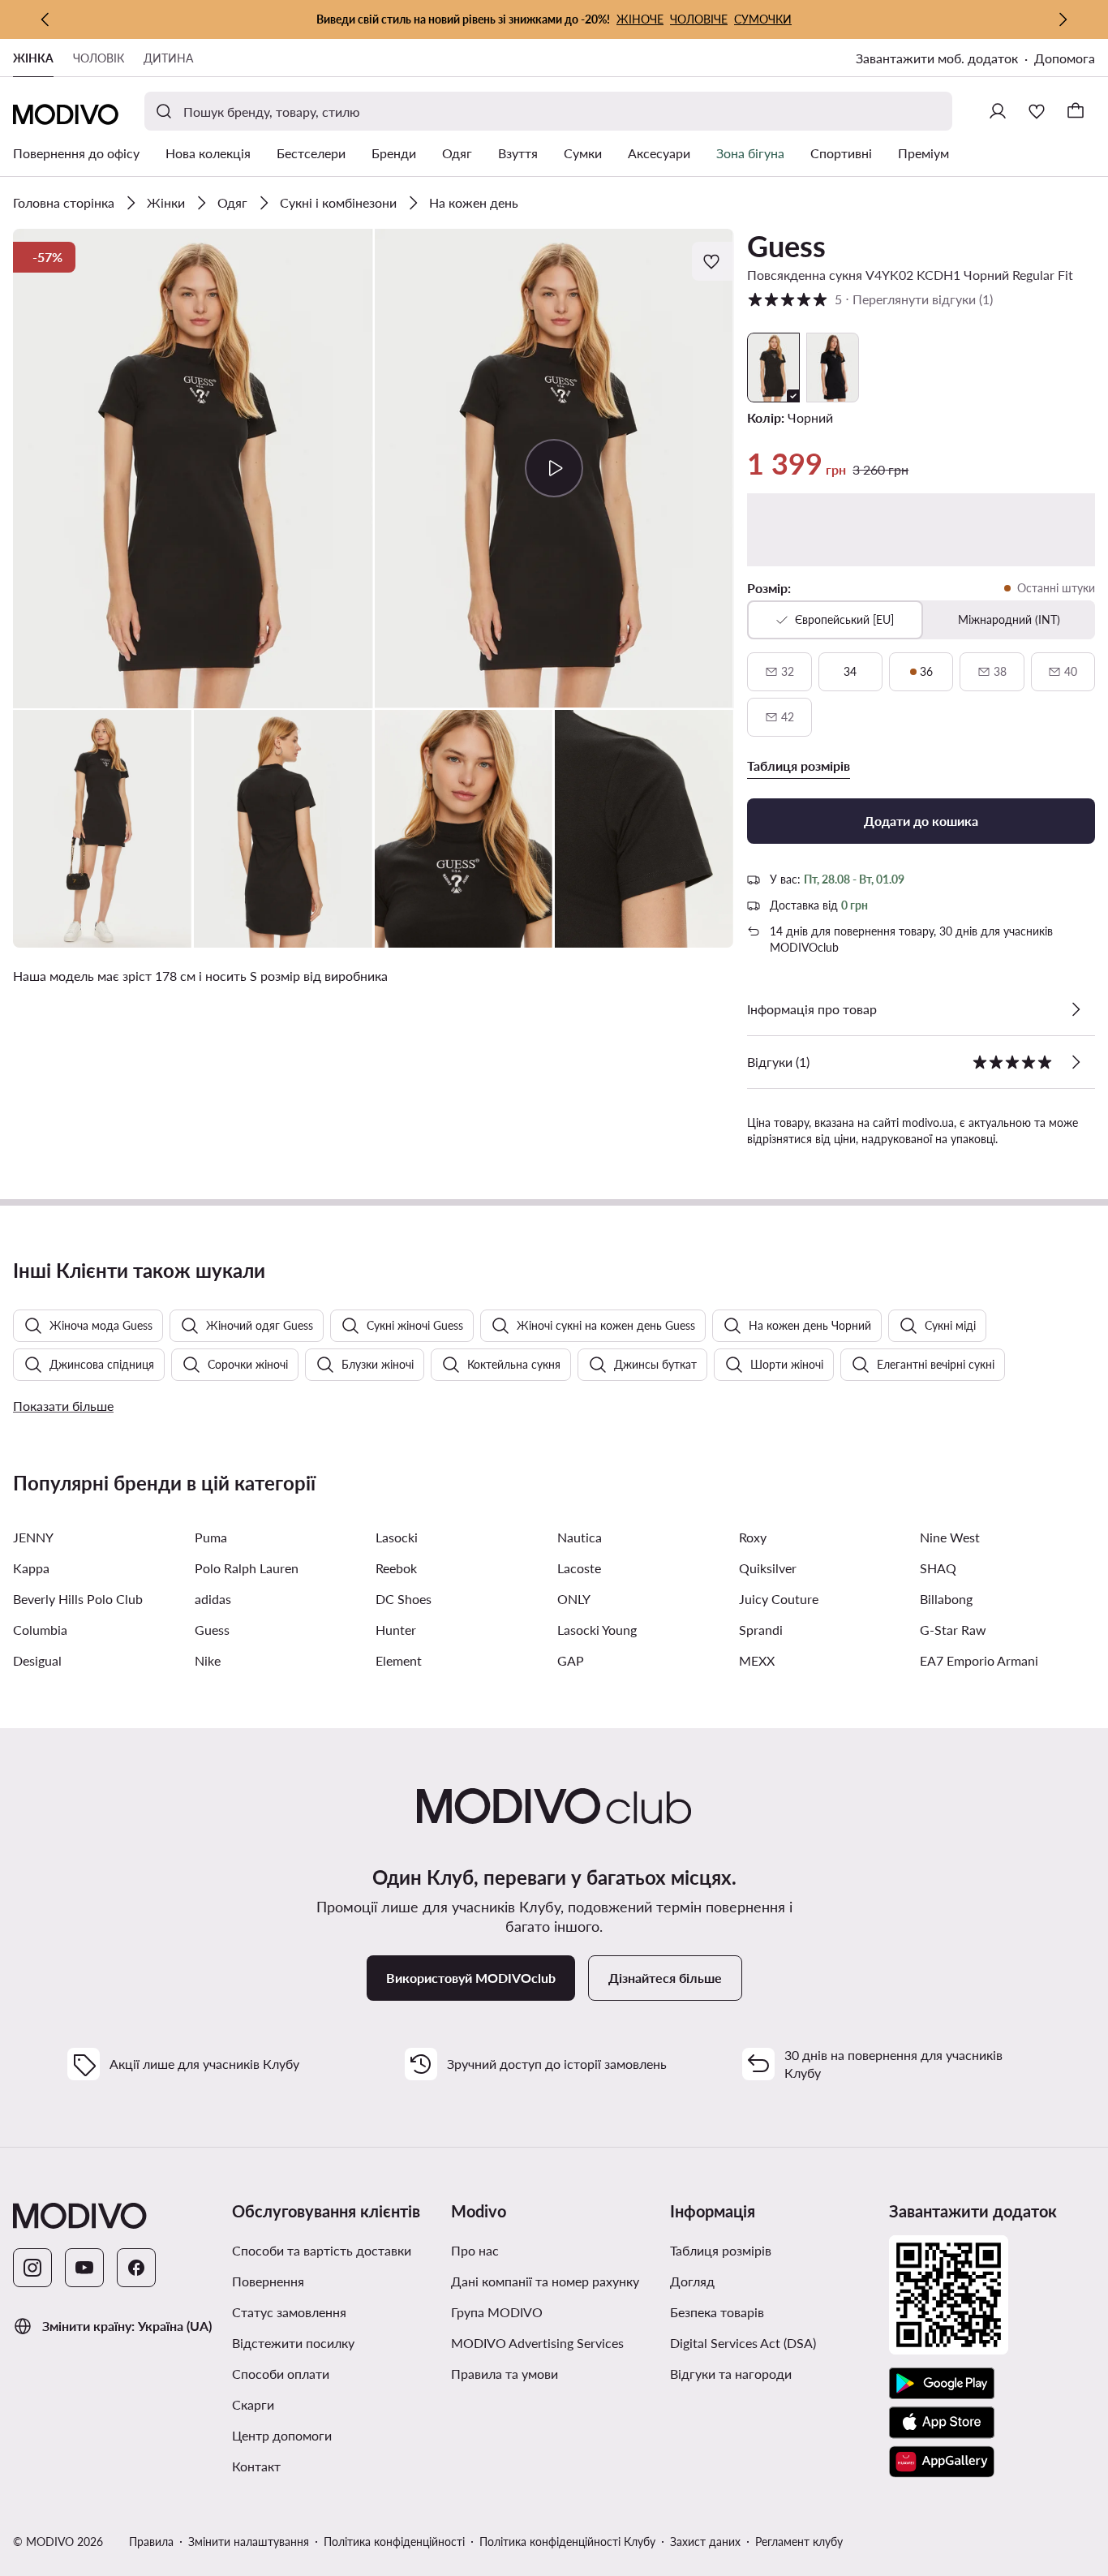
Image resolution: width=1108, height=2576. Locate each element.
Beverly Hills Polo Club (78, 1599)
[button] (193, 469)
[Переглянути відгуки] (1076, 1062)
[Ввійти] (998, 111)
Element (399, 1660)
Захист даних (705, 2542)
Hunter (396, 1630)
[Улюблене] (1037, 111)
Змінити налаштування (249, 2542)
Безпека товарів (717, 2312)
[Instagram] (32, 2268)
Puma (211, 1537)
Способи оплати (281, 2374)
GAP (571, 1660)
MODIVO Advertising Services (537, 2343)
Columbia (40, 1630)
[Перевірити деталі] (1076, 1009)
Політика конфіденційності (394, 2542)
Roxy (753, 1537)
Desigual (37, 1660)
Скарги (253, 2404)
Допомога (1065, 58)
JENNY (33, 1537)
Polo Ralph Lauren (247, 1568)
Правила (151, 2542)
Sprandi (761, 1630)
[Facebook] (136, 2268)
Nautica (580, 1537)
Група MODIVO (497, 2312)
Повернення (268, 2281)
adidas (213, 1599)
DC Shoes (404, 1599)
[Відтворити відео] (554, 468)
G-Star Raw (953, 1630)
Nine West (950, 1537)
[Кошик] (1076, 111)
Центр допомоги (282, 2435)
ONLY (574, 1599)
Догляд (692, 2281)
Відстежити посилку (293, 2343)
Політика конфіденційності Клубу (567, 2542)
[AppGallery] (942, 2462)
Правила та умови (505, 2374)
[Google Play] (942, 2384)
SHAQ (938, 1568)
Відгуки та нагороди (731, 2374)
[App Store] (942, 2423)
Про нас (475, 2250)
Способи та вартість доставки (322, 2250)
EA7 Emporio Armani (979, 1660)
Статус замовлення (289, 2312)
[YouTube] (84, 2268)
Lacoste (579, 1568)
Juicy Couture (779, 1599)
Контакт (256, 2466)
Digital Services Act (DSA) (743, 2343)
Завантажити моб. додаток (937, 58)
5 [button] (870, 299)
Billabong (946, 1599)
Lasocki (397, 1537)
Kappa (31, 1568)
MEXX (757, 1660)
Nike (208, 1660)
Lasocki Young (597, 1630)
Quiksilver (768, 1568)
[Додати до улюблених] (713, 261)
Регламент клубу (799, 2542)
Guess (786, 246)
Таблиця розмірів (721, 2250)
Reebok (396, 1568)
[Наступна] (1063, 19)
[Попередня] (45, 19)
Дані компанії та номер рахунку (545, 2281)
